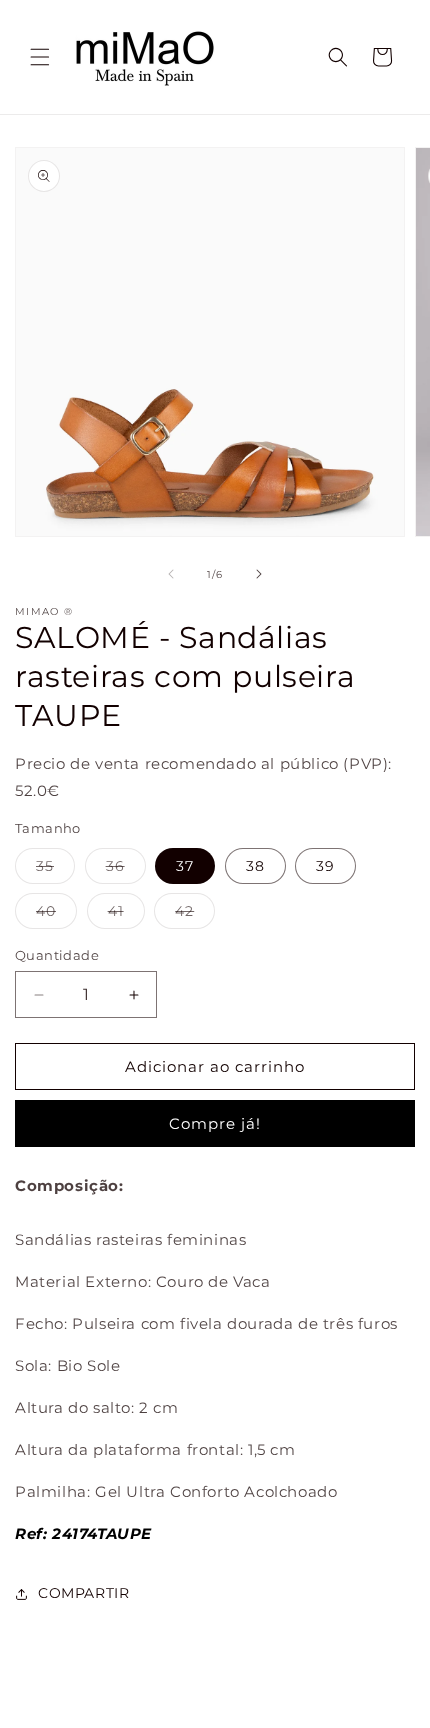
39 (325, 866)
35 (55, 870)
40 (56, 915)
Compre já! (215, 1123)
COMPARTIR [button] (83, 1593)
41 (126, 915)
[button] (40, 57)
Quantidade (57, 955)
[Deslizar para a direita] (259, 574)
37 (185, 866)
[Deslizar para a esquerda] (171, 574)
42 (195, 915)
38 (255, 866)
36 (126, 870)
